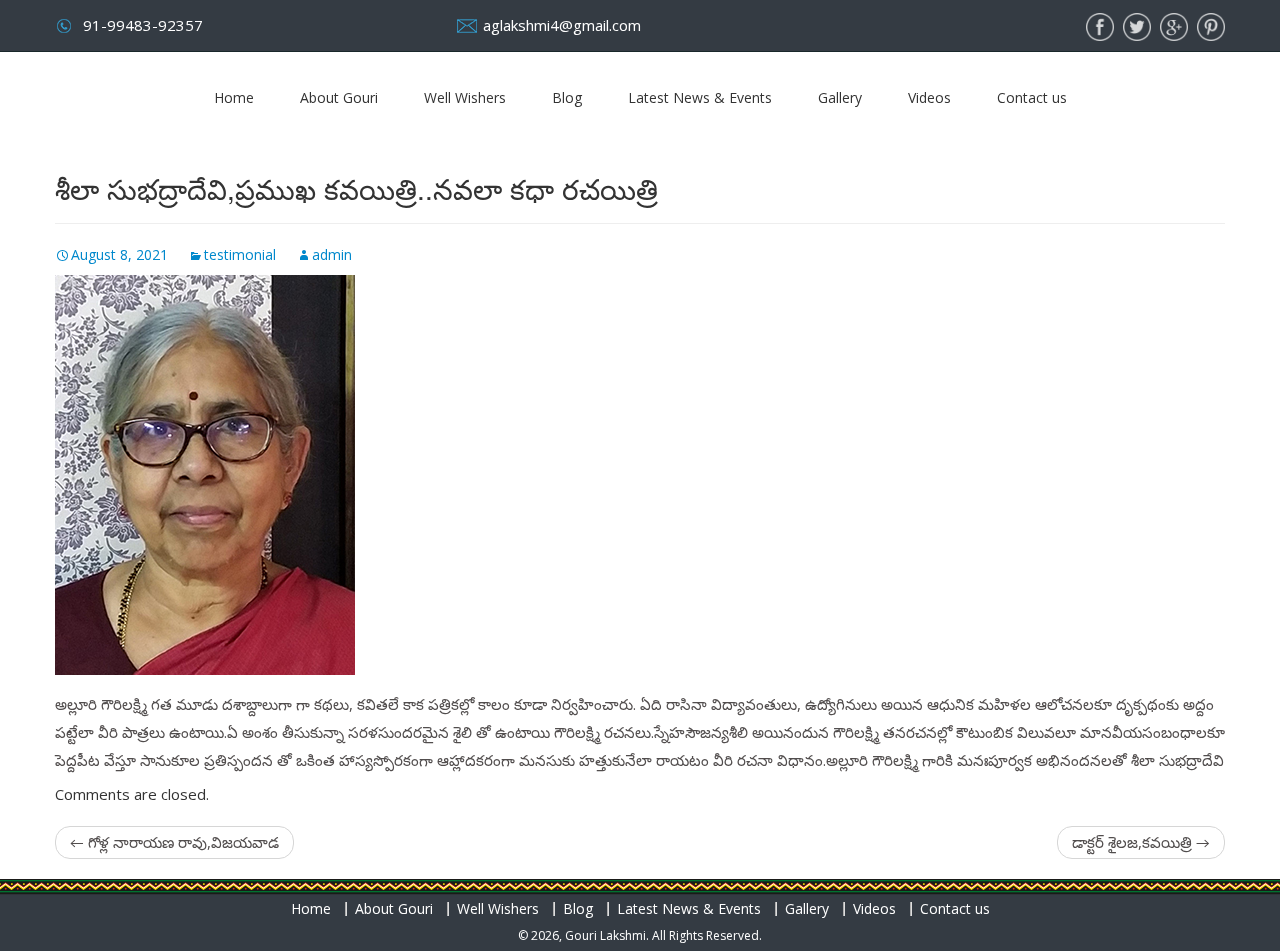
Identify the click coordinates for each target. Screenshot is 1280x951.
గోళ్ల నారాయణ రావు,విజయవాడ (174, 842)
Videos (929, 97)
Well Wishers (465, 97)
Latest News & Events (700, 97)
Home (234, 97)
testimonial (240, 254)
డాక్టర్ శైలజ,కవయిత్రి (1141, 842)
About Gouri (339, 97)
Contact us (1032, 97)
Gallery (840, 97)
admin (332, 254)
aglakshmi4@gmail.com (562, 25)
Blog (567, 97)
